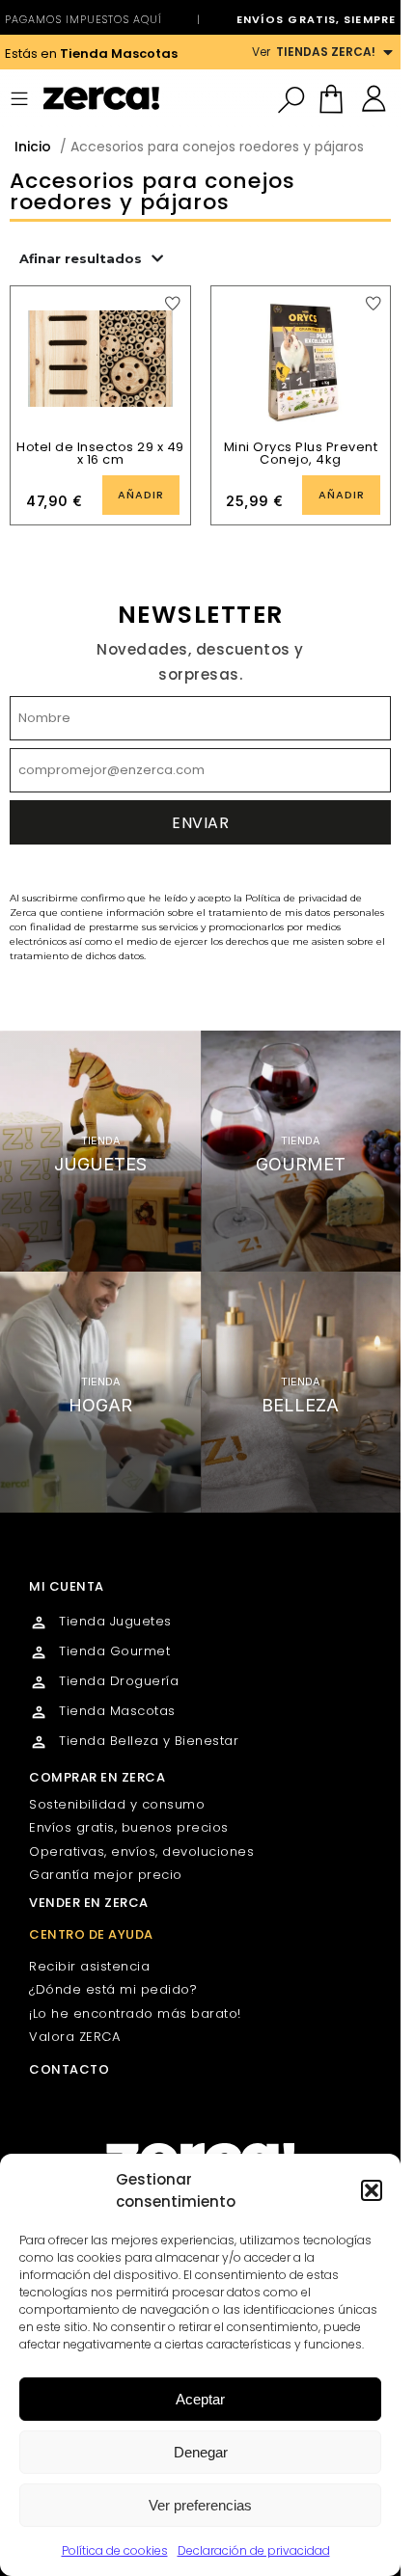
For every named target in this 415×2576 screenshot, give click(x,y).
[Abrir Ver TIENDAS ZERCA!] (388, 52)
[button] (372, 2190)
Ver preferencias (200, 2505)
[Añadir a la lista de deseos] (173, 304)
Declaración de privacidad (254, 2550)
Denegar (201, 2452)
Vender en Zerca (89, 1903)
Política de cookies (115, 2550)
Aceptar (200, 2399)
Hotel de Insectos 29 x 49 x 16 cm (100, 453)
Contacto (69, 2069)
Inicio (33, 147)
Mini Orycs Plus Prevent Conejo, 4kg (301, 453)
